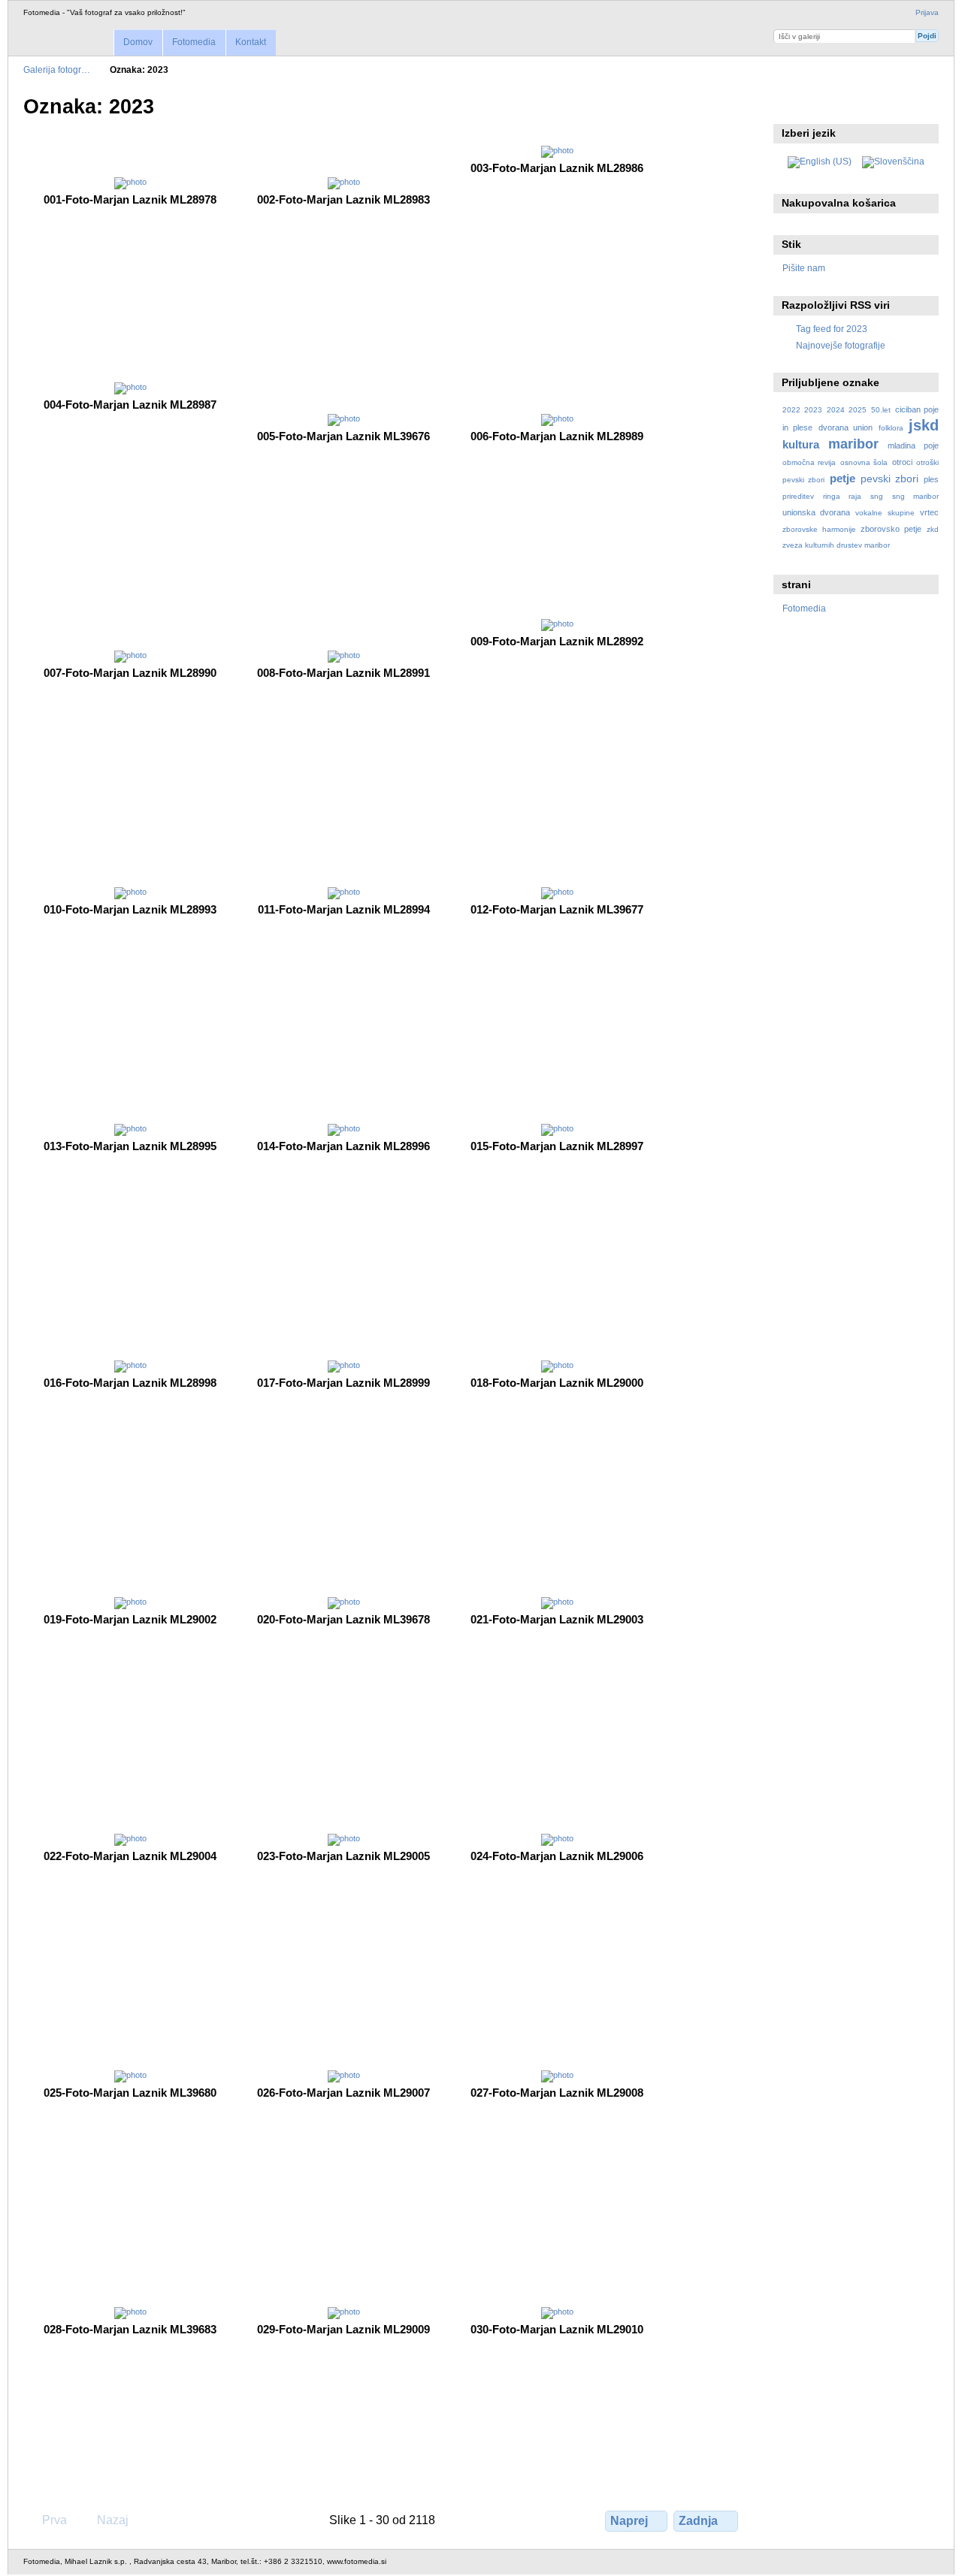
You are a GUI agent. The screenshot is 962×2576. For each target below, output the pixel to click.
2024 (836, 410)
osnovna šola (864, 462)
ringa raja (842, 496)
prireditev (798, 496)
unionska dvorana (816, 512)
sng (877, 496)
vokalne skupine (885, 513)
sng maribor (915, 496)
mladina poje (913, 445)
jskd (924, 425)
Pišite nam (804, 268)
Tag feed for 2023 (832, 329)
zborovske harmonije (819, 529)
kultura (801, 444)
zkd (933, 529)
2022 (791, 410)
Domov (138, 42)
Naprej (629, 2521)
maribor (853, 444)
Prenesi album (790, 105)
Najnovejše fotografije (841, 345)
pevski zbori (890, 479)
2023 (813, 410)
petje (843, 478)
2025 (858, 410)
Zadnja (698, 2521)
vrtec (929, 512)
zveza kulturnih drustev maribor (836, 545)
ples (931, 479)
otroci (902, 462)
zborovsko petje (891, 529)
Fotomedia (194, 42)
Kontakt (251, 42)
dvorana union (846, 427)
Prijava (927, 12)
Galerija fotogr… (57, 69)
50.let (881, 410)
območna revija (809, 462)
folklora (891, 428)
